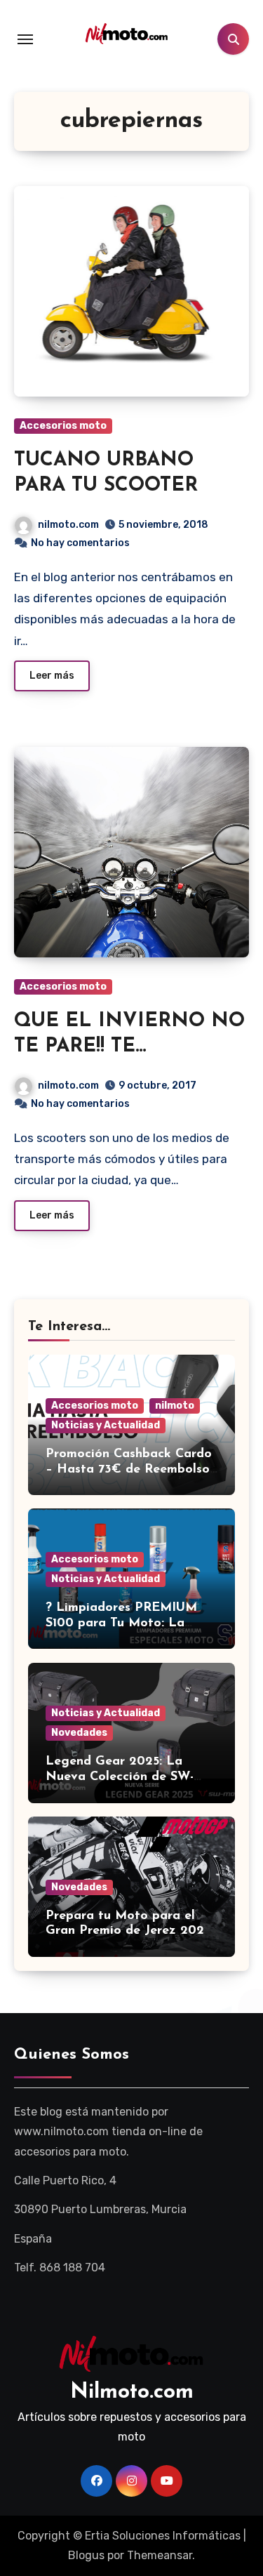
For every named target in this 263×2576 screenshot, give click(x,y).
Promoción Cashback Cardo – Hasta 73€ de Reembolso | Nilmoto (129, 1469)
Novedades (79, 1733)
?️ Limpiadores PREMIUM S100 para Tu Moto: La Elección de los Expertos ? (124, 1623)
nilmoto (175, 1406)
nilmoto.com (68, 525)
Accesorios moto (63, 426)
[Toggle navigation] (25, 39)
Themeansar (160, 2555)
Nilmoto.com (132, 2392)
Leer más (52, 676)
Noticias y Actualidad (106, 1425)
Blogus (86, 2555)
